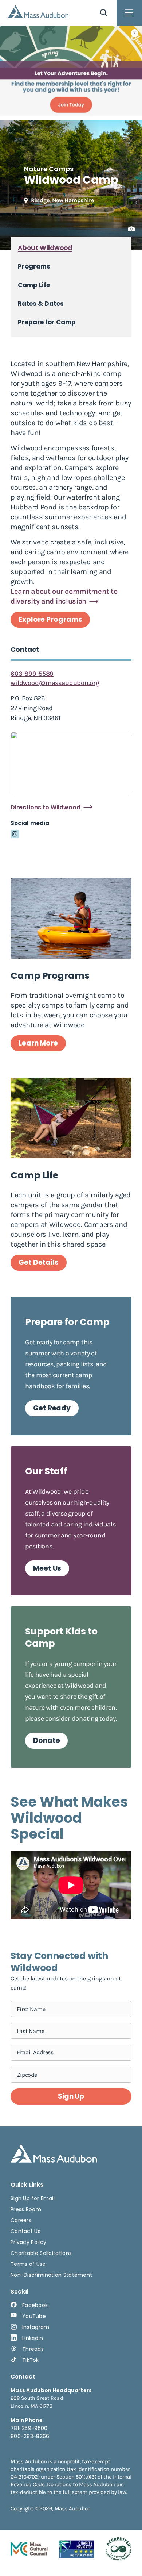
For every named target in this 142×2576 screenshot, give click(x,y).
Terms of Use (28, 2264)
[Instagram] (15, 834)
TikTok (31, 2360)
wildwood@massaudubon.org (55, 683)
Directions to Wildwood (46, 808)
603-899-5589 (32, 674)
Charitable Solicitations (41, 2253)
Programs (34, 267)
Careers (21, 2220)
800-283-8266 (30, 2436)
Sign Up (71, 2096)
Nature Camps (49, 169)
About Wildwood (45, 248)
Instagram (36, 2327)
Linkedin (33, 2338)
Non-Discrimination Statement (51, 2275)
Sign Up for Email (33, 2198)
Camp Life (34, 285)
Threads (33, 2349)
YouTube (34, 2316)
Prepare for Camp (47, 322)
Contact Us (25, 2231)
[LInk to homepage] (38, 11)
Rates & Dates (41, 304)
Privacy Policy (28, 2242)
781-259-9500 (29, 2428)
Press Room (26, 2209)
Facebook (35, 2305)
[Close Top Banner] (135, 33)
